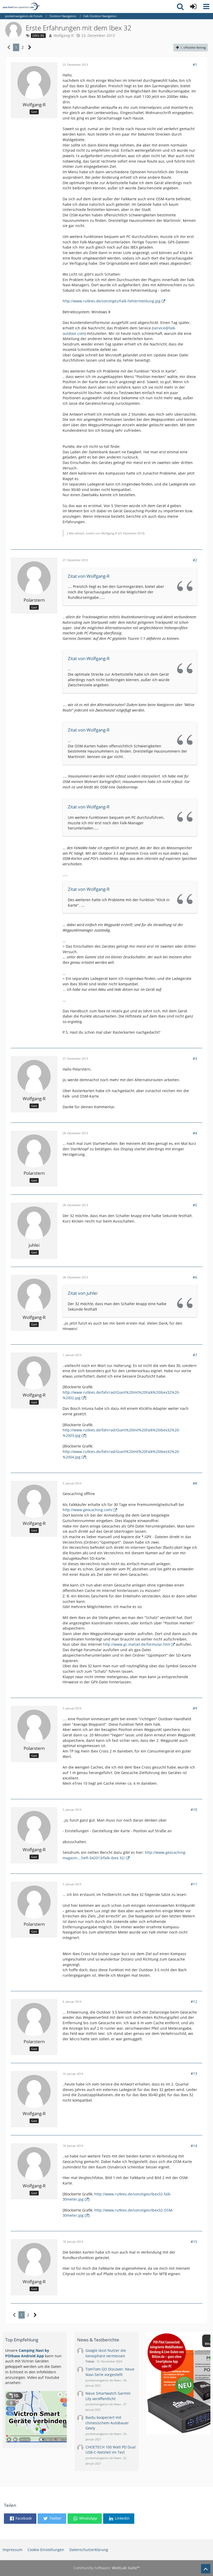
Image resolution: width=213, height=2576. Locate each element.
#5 (195, 1205)
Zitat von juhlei (83, 1293)
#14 (194, 2146)
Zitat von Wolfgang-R (89, 576)
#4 (195, 1133)
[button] (206, 6)
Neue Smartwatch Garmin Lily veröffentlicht (108, 2396)
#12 (194, 2001)
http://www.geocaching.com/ (88, 1510)
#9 (195, 1708)
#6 (195, 1277)
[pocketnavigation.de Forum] (21, 6)
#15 (194, 2242)
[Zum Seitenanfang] (206, 2569)
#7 (195, 1355)
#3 (195, 1058)
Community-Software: (106, 2568)
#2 (195, 560)
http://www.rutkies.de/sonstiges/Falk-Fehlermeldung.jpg (112, 301)
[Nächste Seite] (30, 47)
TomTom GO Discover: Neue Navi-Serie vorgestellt (110, 2372)
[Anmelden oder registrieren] (193, 6)
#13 (194, 2073)
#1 (195, 65)
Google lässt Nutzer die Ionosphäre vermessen (106, 2353)
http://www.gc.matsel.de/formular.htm (137, 1644)
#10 (194, 1810)
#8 (195, 1483)
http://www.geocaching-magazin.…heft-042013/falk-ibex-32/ (125, 1855)
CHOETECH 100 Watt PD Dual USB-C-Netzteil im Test (111, 2450)
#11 (194, 1884)
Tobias (90, 2361)
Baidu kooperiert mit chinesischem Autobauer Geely (107, 2423)
